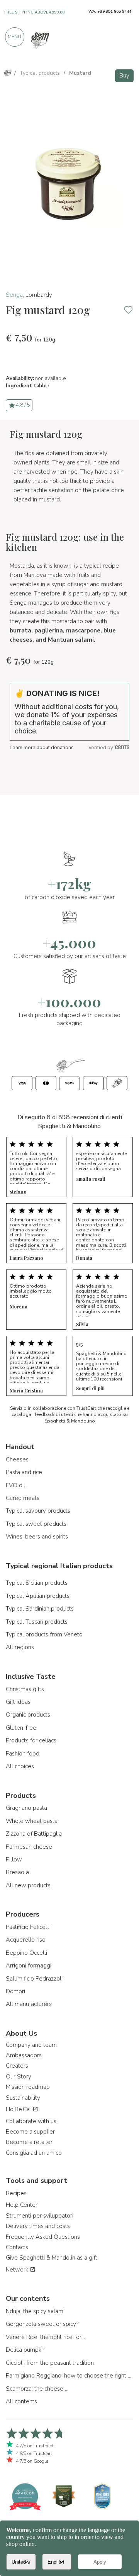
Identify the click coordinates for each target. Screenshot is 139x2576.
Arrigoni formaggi (29, 1966)
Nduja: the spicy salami (35, 2311)
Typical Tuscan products (37, 1622)
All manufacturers (29, 2004)
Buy (124, 76)
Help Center (22, 2205)
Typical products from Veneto (44, 1634)
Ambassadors (24, 2055)
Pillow (14, 1860)
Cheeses (17, 1460)
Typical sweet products (36, 1524)
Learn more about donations (42, 747)
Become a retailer (29, 2142)
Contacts (17, 2247)
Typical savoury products (38, 1511)
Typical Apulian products (38, 1596)
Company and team (31, 2045)
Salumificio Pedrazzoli (34, 1979)
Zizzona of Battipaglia (34, 1834)
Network (18, 2270)
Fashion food (23, 1754)
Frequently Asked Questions (43, 2237)
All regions (20, 1647)
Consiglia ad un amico (34, 2153)
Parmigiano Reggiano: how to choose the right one (69, 2376)
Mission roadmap (28, 2087)
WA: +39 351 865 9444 (110, 12)
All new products (28, 1885)
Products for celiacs (31, 1740)
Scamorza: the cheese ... (37, 2389)
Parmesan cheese (29, 1847)
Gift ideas (18, 1702)
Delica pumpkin (26, 2350)
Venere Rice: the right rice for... (45, 2337)
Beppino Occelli (26, 1953)
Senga (14, 295)
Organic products (28, 1715)
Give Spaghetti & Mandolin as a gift (52, 2258)
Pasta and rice (24, 1472)
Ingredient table (26, 386)
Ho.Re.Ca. (19, 2109)
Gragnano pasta (26, 1808)
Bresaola (17, 1872)
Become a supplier (30, 2132)
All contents (21, 2401)
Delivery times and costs (38, 2226)
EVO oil (15, 1485)
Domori (15, 1991)
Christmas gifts (25, 1689)
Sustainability (23, 2098)
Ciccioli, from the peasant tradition (50, 2363)
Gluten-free (21, 1728)
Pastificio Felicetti (28, 1927)
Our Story (19, 2077)
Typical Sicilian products (37, 1583)
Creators (17, 2066)
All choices (20, 1766)
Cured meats (23, 1498)
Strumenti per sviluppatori (40, 2216)
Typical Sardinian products (40, 1609)
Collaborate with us (31, 2121)
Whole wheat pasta (32, 1821)
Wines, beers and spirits (37, 1537)
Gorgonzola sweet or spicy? (42, 2324)
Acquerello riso (26, 1940)
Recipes (16, 2193)
